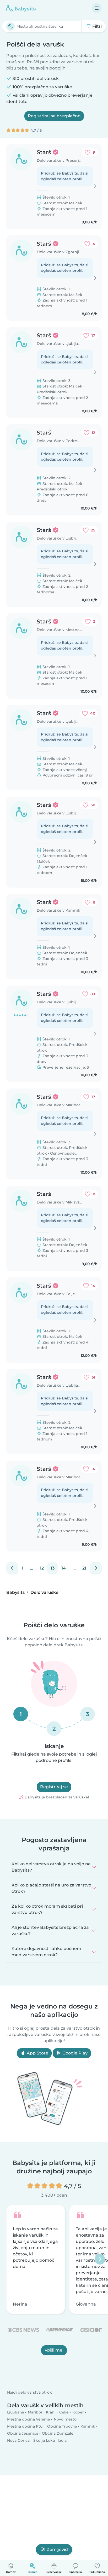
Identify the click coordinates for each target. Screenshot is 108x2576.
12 (42, 1568)
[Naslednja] (96, 1568)
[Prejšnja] (12, 1568)
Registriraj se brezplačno (54, 116)
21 (84, 1568)
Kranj (51, 2412)
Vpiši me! (54, 2350)
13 (53, 1568)
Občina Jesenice (23, 2433)
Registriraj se (54, 1787)
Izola (62, 2440)
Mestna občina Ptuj (25, 2426)
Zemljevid (57, 2549)
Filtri (96, 26)
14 (64, 1568)
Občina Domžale (58, 2433)
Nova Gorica (18, 2440)
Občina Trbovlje (62, 2426)
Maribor (35, 2412)
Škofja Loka (44, 2440)
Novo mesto (65, 2419)
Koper (78, 2412)
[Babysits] (21, 8)
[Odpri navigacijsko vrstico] (97, 8)
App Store (37, 2053)
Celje (64, 2412)
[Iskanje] (10, 26)
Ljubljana (16, 2412)
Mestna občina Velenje (29, 2419)
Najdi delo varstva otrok (29, 2392)
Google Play (74, 2053)
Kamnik (88, 2426)
